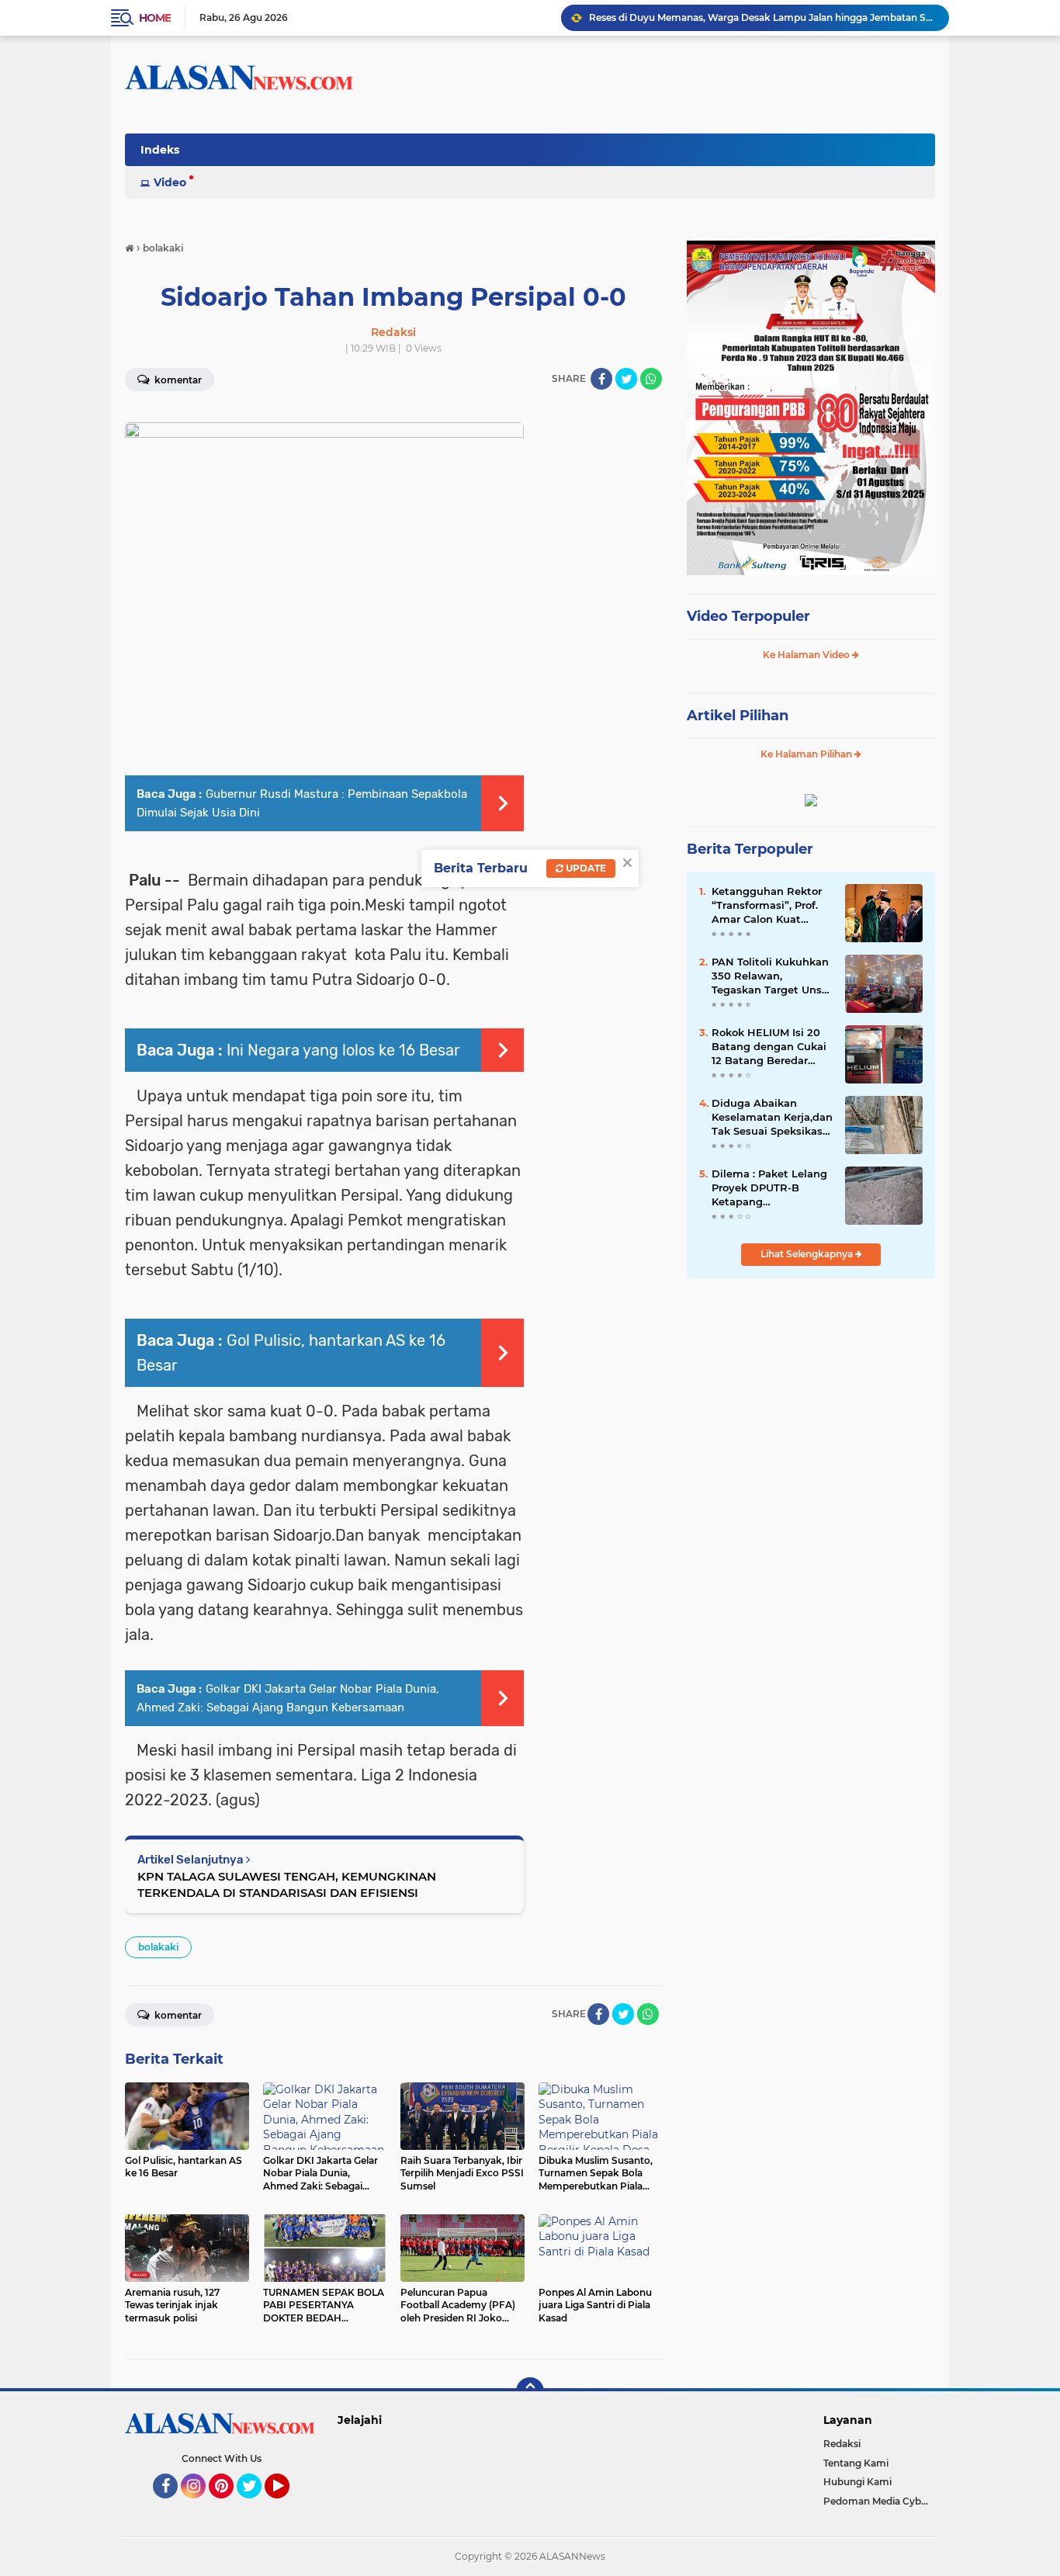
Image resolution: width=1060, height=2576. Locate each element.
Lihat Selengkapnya (808, 1254)
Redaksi (842, 2444)
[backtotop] (530, 2391)
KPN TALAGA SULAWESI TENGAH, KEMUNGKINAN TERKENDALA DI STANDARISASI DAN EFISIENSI (287, 1884)
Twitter (256, 2505)
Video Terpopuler (748, 616)
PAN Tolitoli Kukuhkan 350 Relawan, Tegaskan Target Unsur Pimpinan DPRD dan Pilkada (772, 976)
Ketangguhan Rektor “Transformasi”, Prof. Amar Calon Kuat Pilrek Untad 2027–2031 (767, 906)
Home (155, 18)
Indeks (160, 150)
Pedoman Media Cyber (877, 2501)
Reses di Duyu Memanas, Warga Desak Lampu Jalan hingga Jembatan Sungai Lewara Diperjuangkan (762, 17)
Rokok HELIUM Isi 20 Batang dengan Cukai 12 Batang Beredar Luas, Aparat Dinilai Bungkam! (769, 1047)
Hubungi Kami (857, 2482)
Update (585, 868)
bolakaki (158, 1947)
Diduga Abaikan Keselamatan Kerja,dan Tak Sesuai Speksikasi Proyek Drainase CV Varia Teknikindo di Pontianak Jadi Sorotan (772, 1118)
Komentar (177, 380)
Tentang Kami (856, 2463)
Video (170, 182)
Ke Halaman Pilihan (807, 754)
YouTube (288, 2505)
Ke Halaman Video (807, 655)
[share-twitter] (626, 379)
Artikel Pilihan (738, 716)
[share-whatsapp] (651, 379)
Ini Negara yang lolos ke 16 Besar (343, 1050)
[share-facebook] (601, 379)
